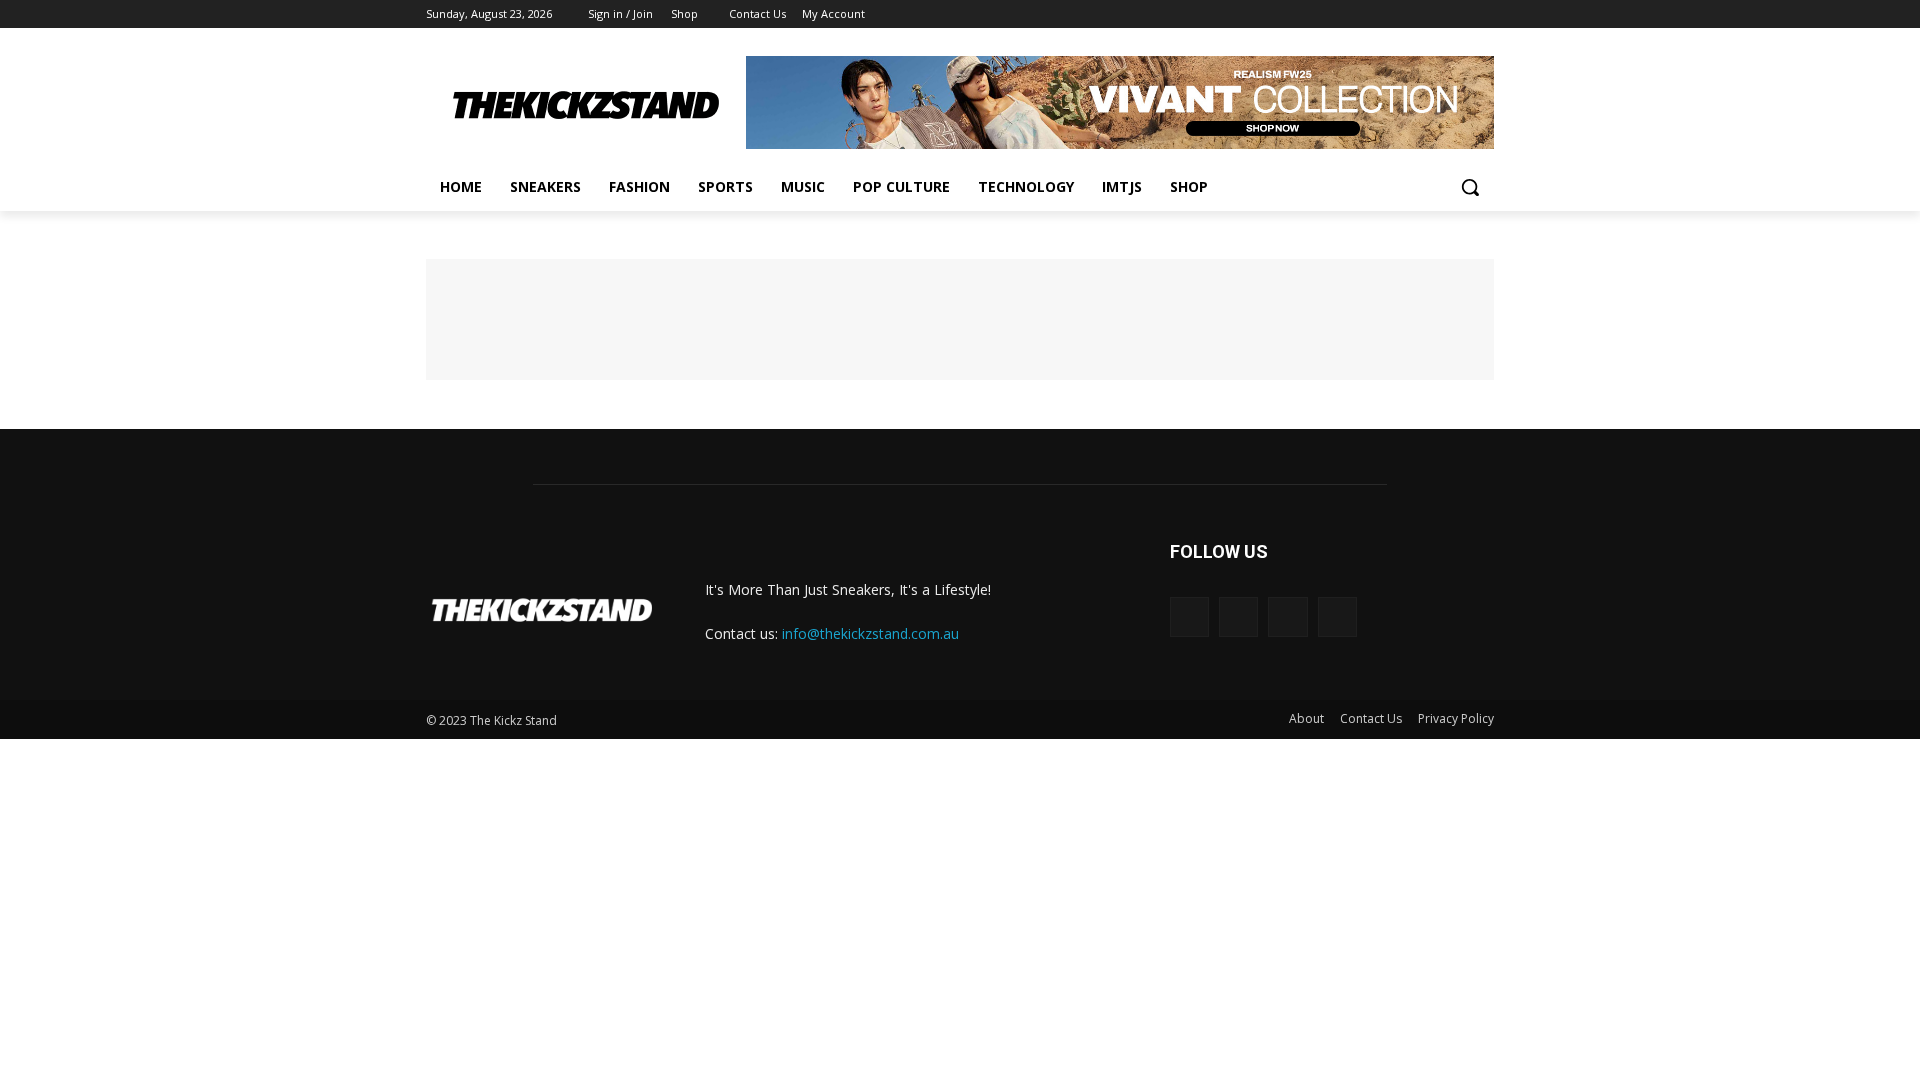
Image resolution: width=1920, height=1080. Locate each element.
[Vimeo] (1454, 14)
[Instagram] (1399, 14)
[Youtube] (1482, 14)
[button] (1470, 187)
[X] (1427, 14)
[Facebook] (1371, 14)
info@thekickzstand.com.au (870, 633)
